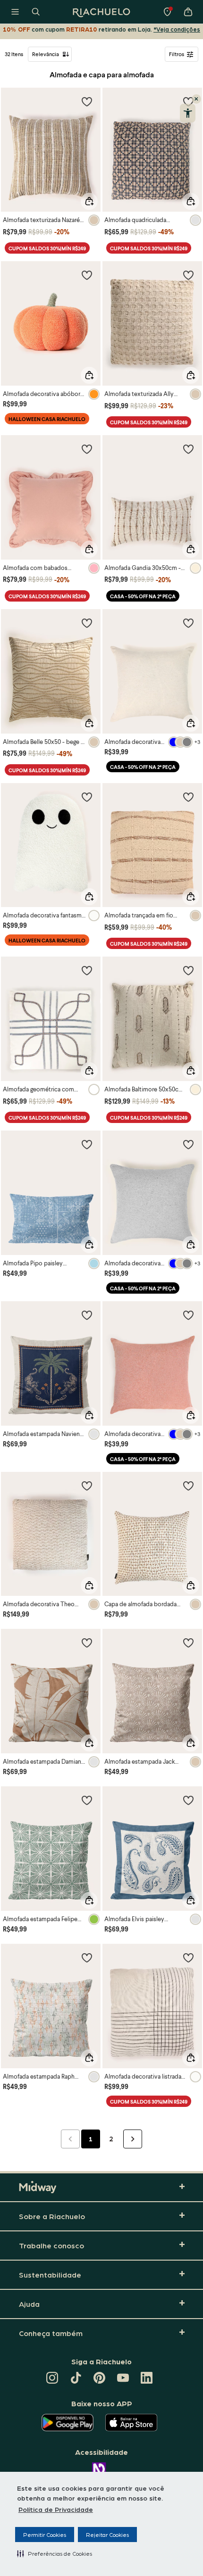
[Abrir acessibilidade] (188, 113)
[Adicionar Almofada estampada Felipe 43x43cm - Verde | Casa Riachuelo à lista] (87, 1800)
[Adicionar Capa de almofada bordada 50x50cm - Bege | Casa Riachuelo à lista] (188, 1486)
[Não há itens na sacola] (188, 12)
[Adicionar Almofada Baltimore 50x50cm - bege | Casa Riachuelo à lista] (188, 970)
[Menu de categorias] (15, 12)
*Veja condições (177, 29)
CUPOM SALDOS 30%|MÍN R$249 (47, 248)
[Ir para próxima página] (133, 2139)
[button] (55, 2553)
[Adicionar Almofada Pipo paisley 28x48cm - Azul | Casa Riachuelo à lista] (87, 1144)
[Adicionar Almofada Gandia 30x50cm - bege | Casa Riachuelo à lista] (188, 449)
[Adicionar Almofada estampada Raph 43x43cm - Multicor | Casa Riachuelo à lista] (87, 1957)
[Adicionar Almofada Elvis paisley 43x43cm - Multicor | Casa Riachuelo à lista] (188, 1800)
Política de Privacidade (56, 2509)
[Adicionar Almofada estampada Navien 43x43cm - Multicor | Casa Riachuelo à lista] (87, 1315)
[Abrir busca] (36, 12)
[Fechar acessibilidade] (196, 99)
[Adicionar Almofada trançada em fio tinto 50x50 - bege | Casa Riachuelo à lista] (188, 797)
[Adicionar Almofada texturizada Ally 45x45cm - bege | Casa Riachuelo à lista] (188, 275)
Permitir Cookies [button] (45, 2535)
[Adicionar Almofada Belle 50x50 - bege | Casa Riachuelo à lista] (87, 623)
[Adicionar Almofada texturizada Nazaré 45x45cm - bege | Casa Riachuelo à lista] (87, 101)
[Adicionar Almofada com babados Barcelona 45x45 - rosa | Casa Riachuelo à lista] (87, 449)
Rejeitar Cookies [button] (107, 2535)
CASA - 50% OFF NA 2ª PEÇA (143, 596)
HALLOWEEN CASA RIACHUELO (47, 419)
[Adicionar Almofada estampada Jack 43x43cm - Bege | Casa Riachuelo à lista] (188, 1643)
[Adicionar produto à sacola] (89, 201)
